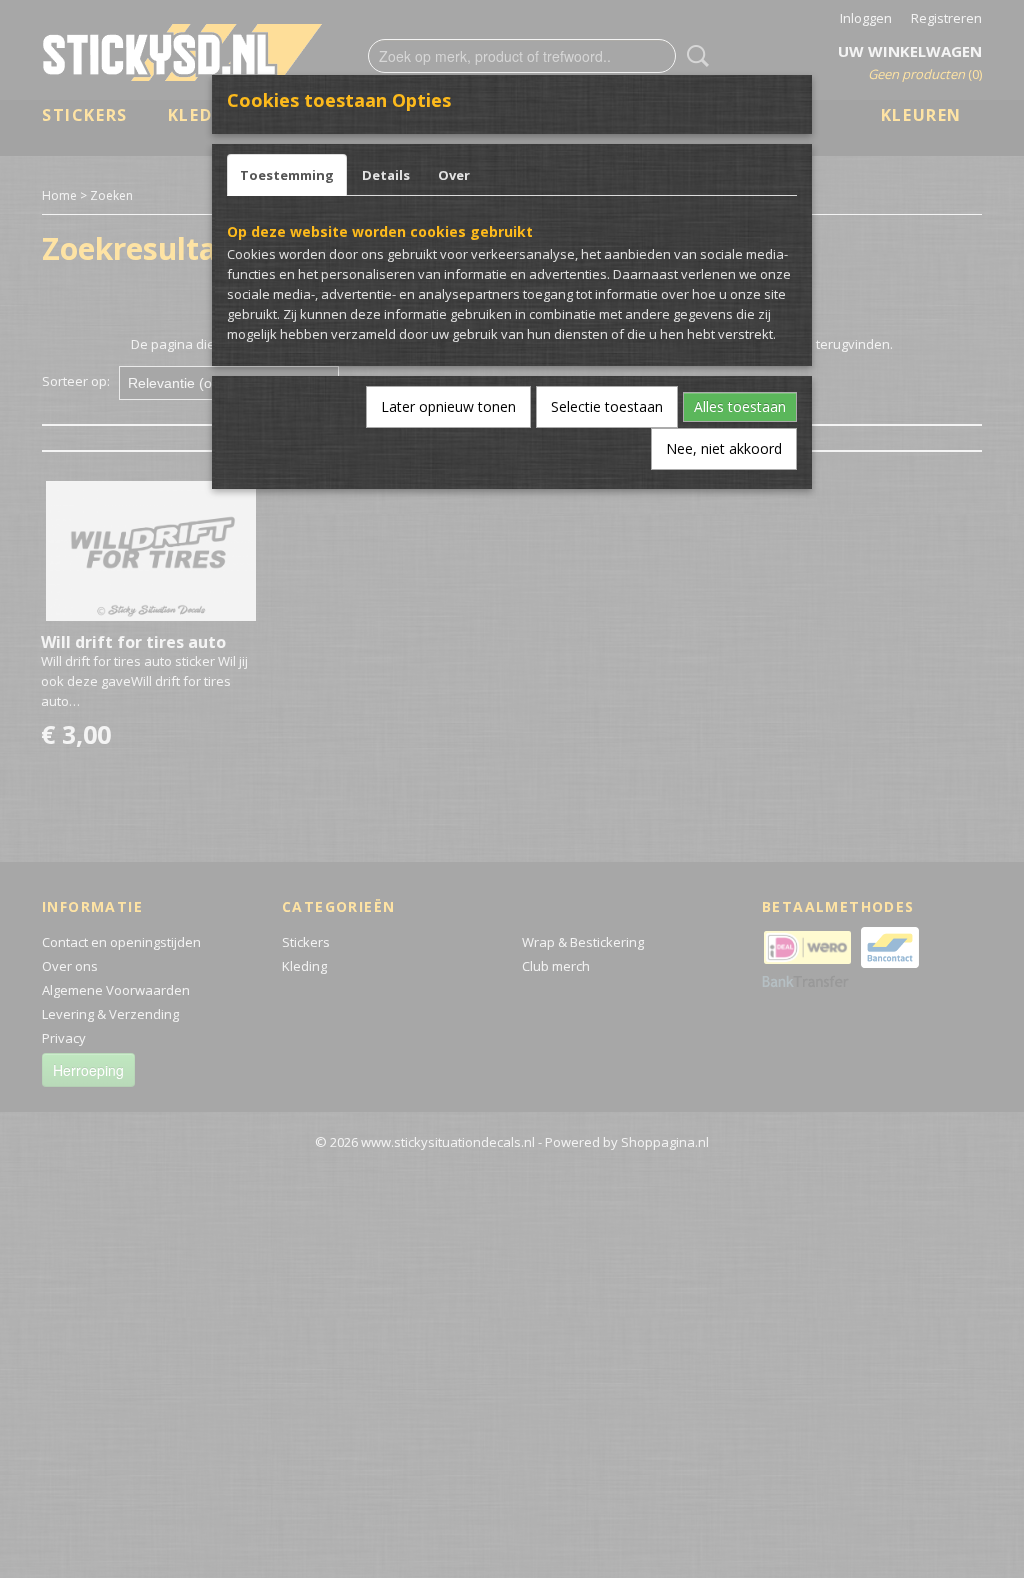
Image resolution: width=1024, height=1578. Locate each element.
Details (386, 175)
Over (454, 175)
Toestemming (287, 175)
